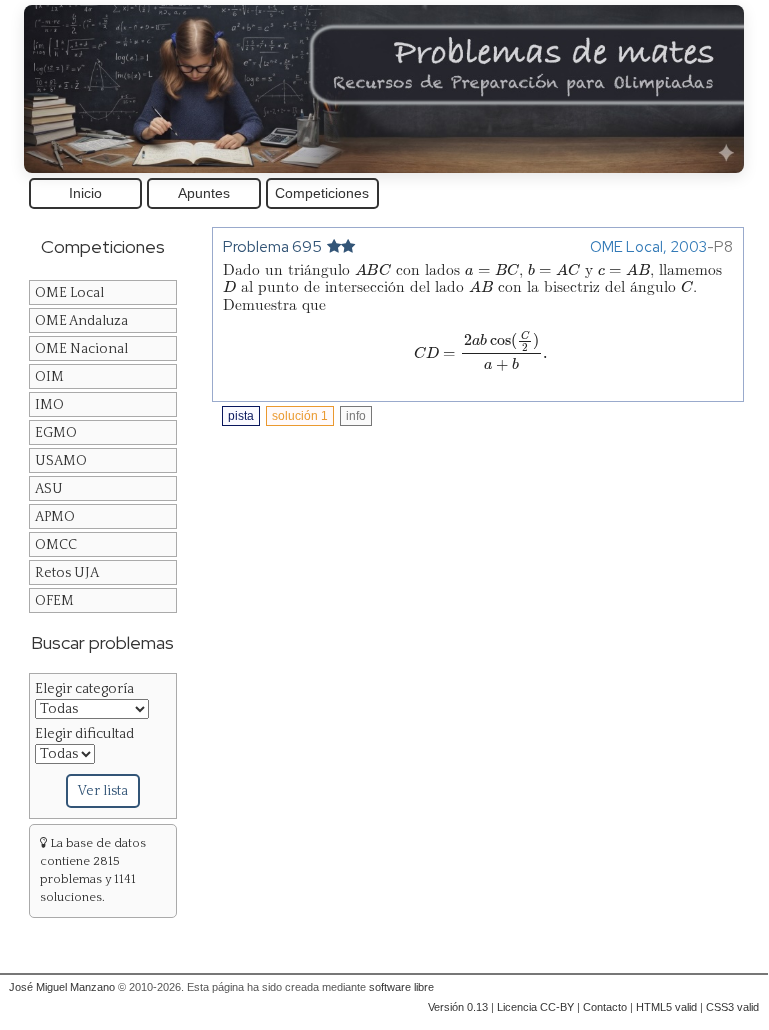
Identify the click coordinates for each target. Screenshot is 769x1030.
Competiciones (322, 193)
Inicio (85, 193)
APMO (55, 517)
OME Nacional (81, 349)
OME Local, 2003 (648, 246)
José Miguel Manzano (62, 987)
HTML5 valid (666, 1007)
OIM (49, 377)
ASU (49, 489)
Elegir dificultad (84, 734)
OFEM (54, 601)
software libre (401, 987)
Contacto (605, 1007)
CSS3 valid (732, 1007)
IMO (49, 405)
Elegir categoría (84, 689)
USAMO (61, 461)
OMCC (56, 545)
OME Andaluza (81, 321)
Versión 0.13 (458, 1007)
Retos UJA (67, 573)
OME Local (69, 293)
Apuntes (204, 193)
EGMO (56, 433)
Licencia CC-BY (535, 1007)
